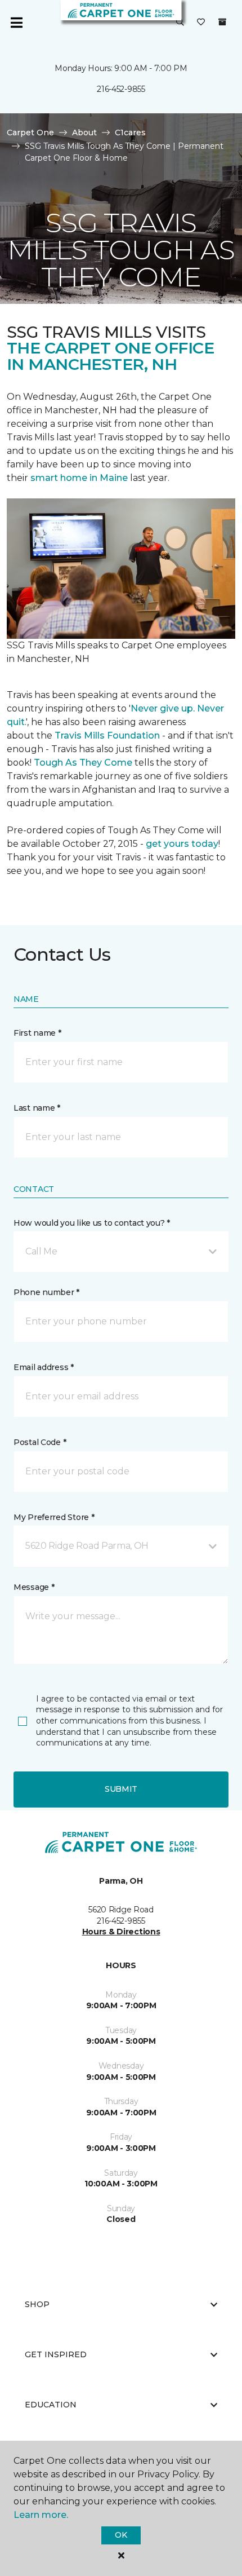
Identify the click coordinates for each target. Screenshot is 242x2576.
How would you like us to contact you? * (92, 1223)
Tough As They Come (83, 763)
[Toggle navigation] (16, 23)
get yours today (182, 844)
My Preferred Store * (54, 1517)
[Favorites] (201, 23)
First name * (37, 1033)
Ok (121, 2535)
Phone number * (46, 1292)
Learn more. (41, 2515)
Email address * (44, 1367)
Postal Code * (40, 1442)
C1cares (130, 132)
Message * (34, 1587)
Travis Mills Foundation (107, 735)
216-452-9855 (121, 89)
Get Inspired (56, 2354)
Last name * (37, 1108)
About (84, 132)
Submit (121, 1789)
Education (51, 2405)
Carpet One (30, 132)
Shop (37, 2304)
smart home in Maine (79, 478)
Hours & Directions (121, 1932)
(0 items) (222, 22)
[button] (180, 23)
